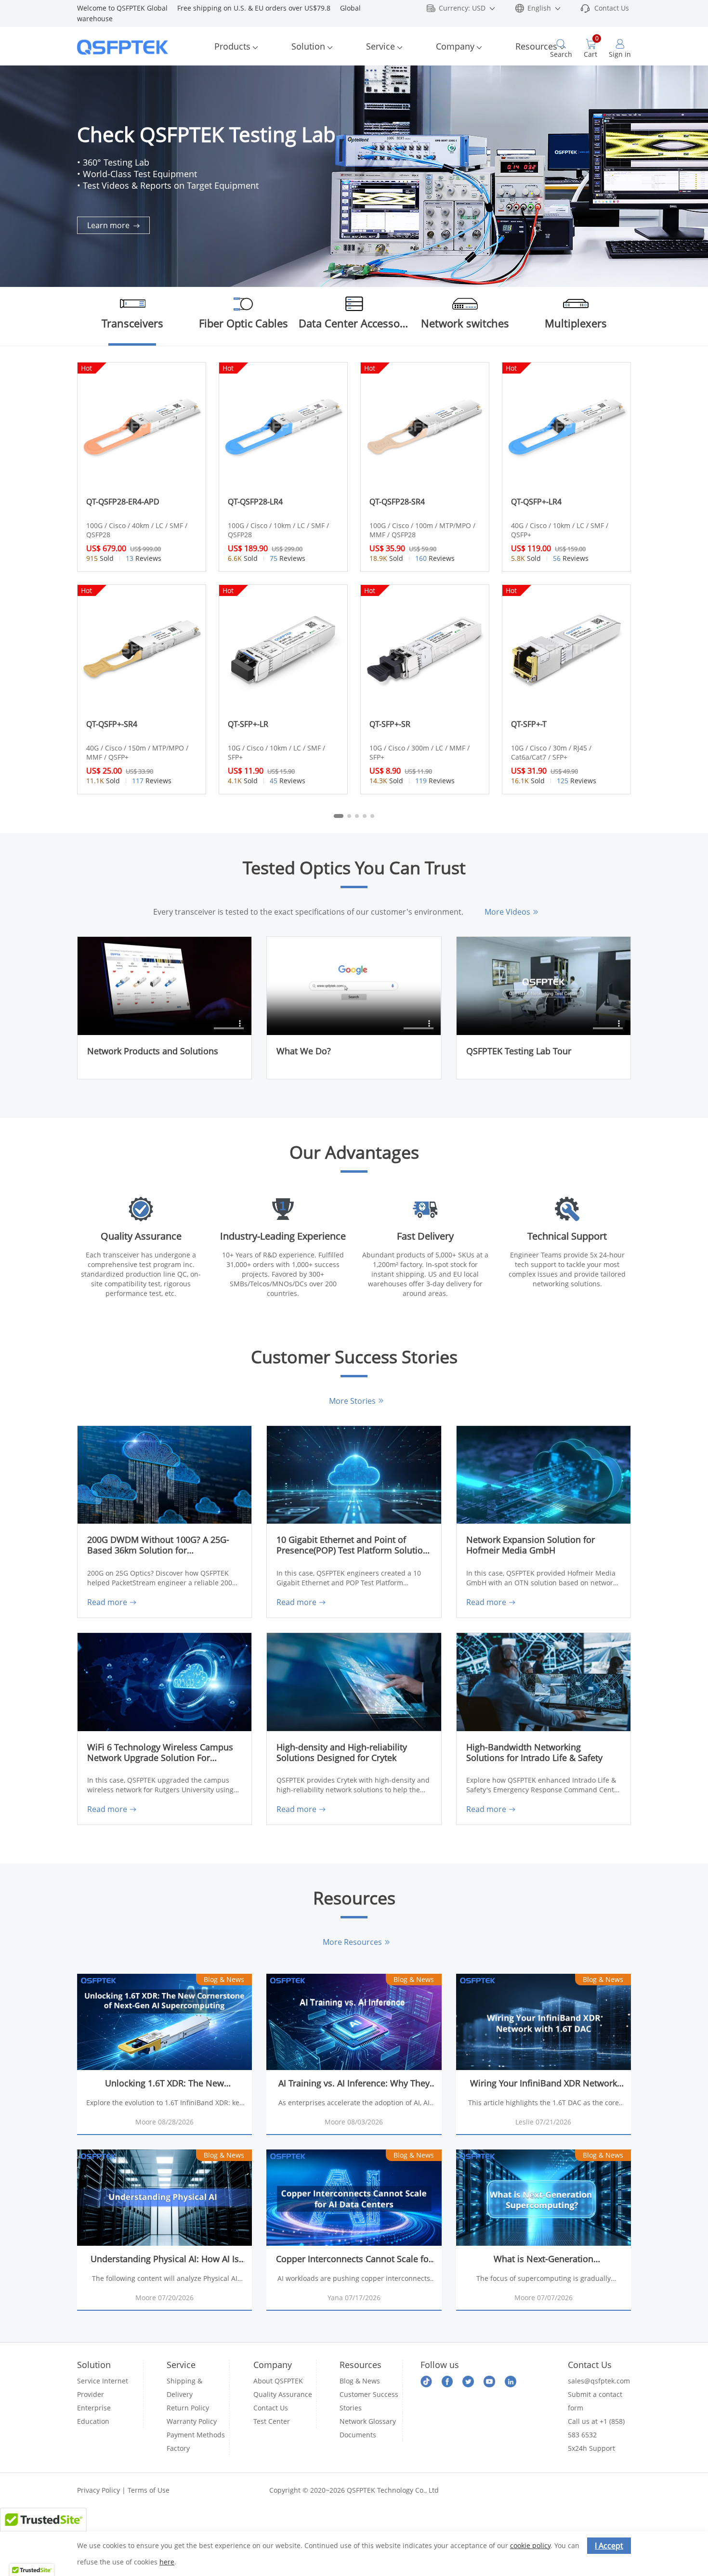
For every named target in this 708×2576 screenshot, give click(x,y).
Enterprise (94, 2408)
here (167, 2562)
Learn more (109, 225)
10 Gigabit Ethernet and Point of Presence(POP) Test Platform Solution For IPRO (352, 1546)
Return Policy (188, 2408)
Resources (536, 46)
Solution (308, 46)
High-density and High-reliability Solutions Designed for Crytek (342, 1753)
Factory (178, 2448)
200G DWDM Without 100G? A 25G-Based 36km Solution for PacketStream (158, 1546)
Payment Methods (196, 2435)
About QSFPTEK (278, 2381)
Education (93, 2421)
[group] (354, 176)
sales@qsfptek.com (599, 2381)
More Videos (507, 912)
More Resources (352, 1942)
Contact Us (612, 8)
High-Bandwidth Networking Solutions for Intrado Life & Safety (534, 1753)
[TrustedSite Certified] (43, 2526)
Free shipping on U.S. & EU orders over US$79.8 (259, 8)
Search (561, 54)
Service (380, 46)
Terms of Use (149, 2490)
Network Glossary (368, 2421)
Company (455, 46)
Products (232, 46)
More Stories (352, 1401)
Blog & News (360, 2381)
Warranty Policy (192, 2421)
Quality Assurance (283, 2394)
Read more (107, 1602)
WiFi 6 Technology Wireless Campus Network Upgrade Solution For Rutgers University (160, 1753)
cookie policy (530, 2545)
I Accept (609, 2546)
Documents (358, 2435)
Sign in (620, 54)
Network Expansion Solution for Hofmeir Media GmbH (531, 1545)
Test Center (272, 2421)
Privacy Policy (98, 2490)
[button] (691, 159)
